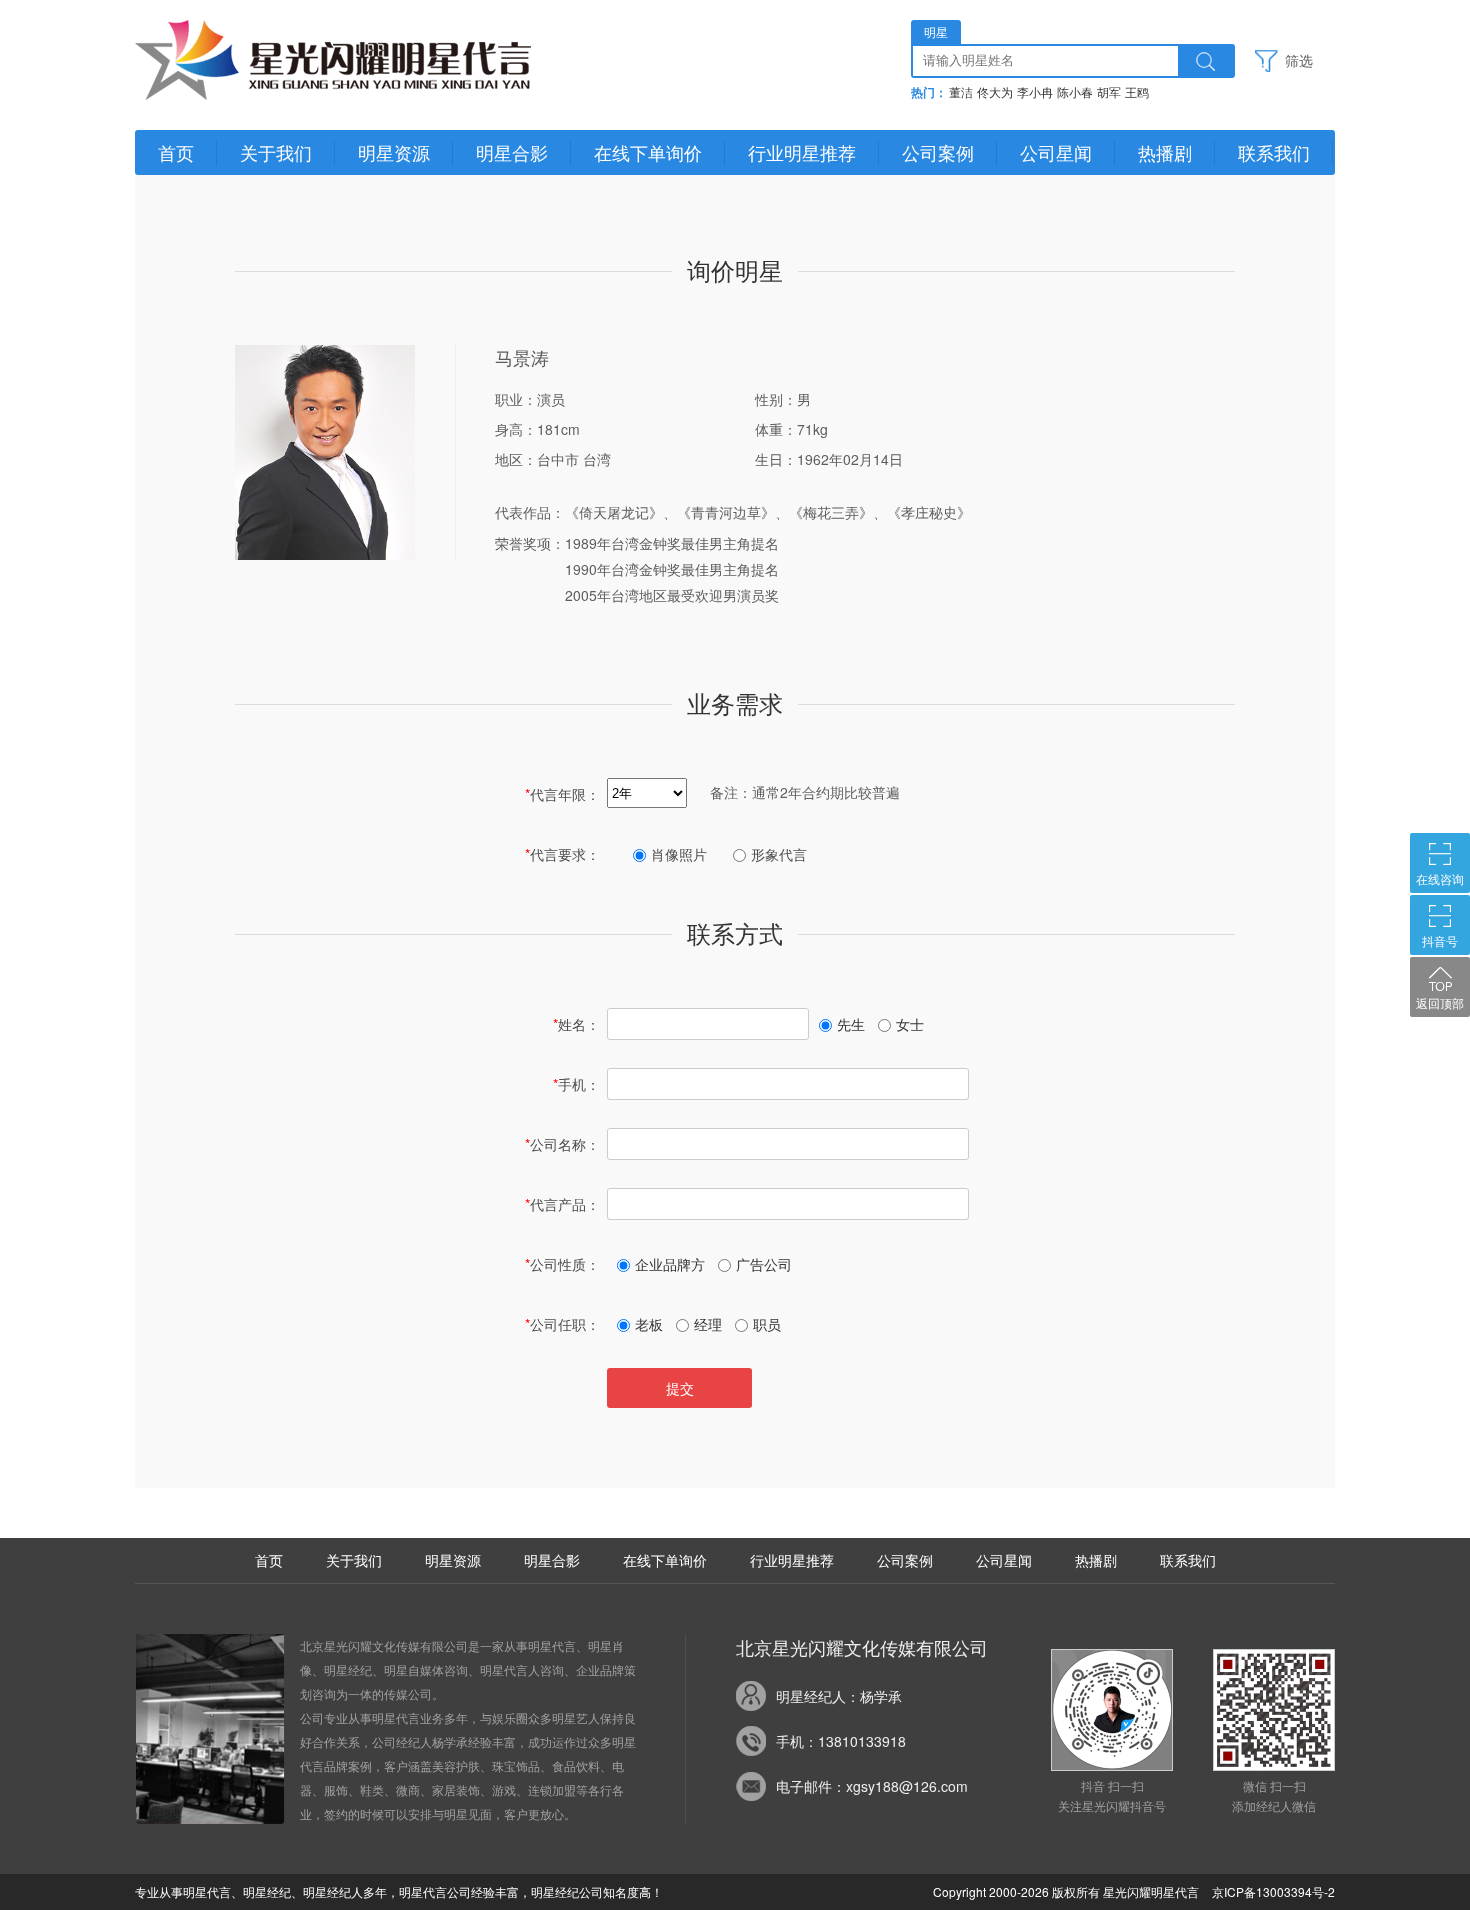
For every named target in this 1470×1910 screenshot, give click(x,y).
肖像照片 (679, 854)
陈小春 (1075, 93)
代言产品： (562, 1204)
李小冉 (1035, 93)
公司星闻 (1056, 152)
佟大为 (995, 93)
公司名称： (562, 1144)
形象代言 (779, 854)
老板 (649, 1324)
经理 (708, 1324)
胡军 (1109, 93)
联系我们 (1274, 152)
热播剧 (1165, 152)
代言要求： (562, 854)
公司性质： (562, 1264)
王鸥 (1137, 93)
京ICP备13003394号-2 (1273, 1891)
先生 (851, 1024)
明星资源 (394, 152)
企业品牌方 (670, 1264)
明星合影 (512, 152)
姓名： (576, 1024)
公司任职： (562, 1324)
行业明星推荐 (802, 152)
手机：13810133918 (841, 1741)
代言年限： (562, 794)
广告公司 (764, 1264)
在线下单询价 (648, 152)
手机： (576, 1084)
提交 (680, 1388)
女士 (910, 1024)
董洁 (961, 93)
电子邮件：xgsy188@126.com (872, 1786)
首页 (176, 152)
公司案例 (938, 152)
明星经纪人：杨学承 (839, 1696)
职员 (767, 1324)
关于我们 (276, 152)
